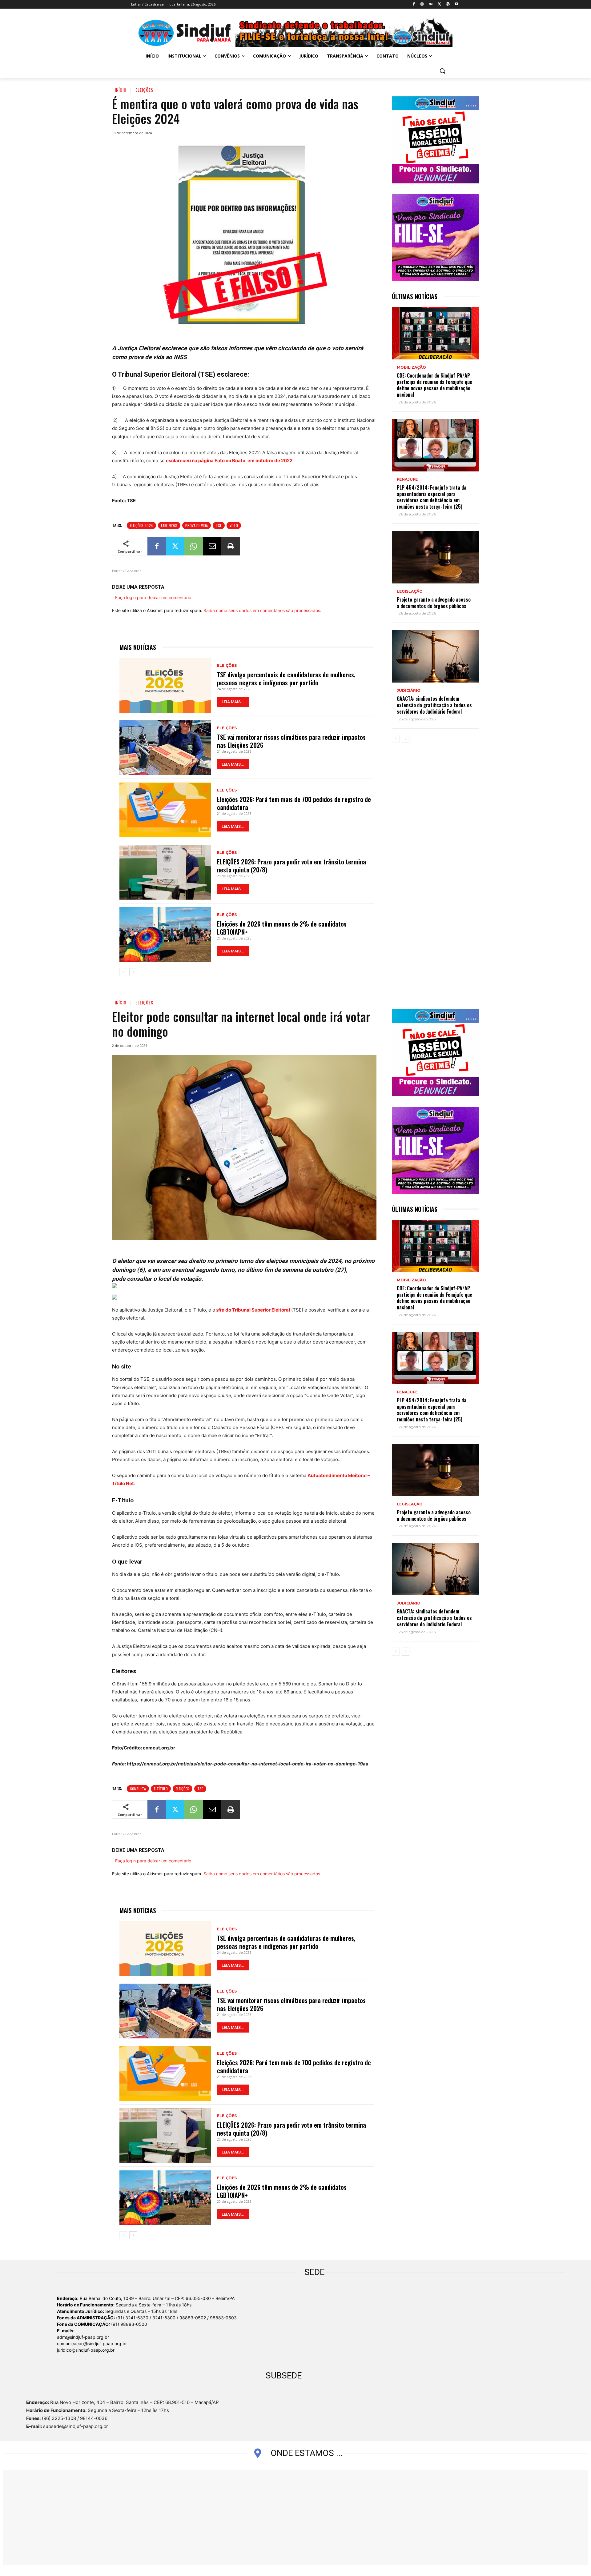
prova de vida (197, 525)
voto (234, 525)
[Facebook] (414, 4)
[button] (442, 71)
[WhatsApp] (194, 546)
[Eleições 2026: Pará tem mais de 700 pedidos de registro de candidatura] (165, 810)
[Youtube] (456, 4)
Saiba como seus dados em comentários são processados (262, 610)
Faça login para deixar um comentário (153, 597)
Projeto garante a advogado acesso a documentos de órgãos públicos (434, 603)
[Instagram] (422, 4)
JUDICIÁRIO (409, 691)
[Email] (212, 546)
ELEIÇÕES (144, 90)
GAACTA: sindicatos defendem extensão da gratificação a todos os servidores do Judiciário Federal (434, 705)
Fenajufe (407, 479)
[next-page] (133, 972)
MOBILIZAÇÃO (411, 367)
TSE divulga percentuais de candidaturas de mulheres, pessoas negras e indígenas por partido (286, 679)
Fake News (169, 525)
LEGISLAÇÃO (410, 591)
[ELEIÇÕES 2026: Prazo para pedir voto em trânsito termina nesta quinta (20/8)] (165, 872)
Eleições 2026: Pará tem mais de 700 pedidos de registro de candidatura (294, 803)
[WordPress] (448, 4)
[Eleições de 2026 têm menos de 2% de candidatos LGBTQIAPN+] (165, 935)
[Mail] (431, 4)
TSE (219, 525)
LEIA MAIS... (233, 702)
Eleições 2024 (141, 525)
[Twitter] (439, 4)
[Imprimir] (231, 546)
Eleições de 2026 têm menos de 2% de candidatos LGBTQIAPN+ (282, 928)
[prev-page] (123, 972)
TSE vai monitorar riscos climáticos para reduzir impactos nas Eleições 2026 (291, 741)
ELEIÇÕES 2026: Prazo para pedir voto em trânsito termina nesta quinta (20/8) (291, 866)
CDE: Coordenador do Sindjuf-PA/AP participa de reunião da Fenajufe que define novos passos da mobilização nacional (434, 385)
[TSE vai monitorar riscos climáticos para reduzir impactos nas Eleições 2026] (165, 747)
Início (121, 90)
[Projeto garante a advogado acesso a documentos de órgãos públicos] (435, 557)
